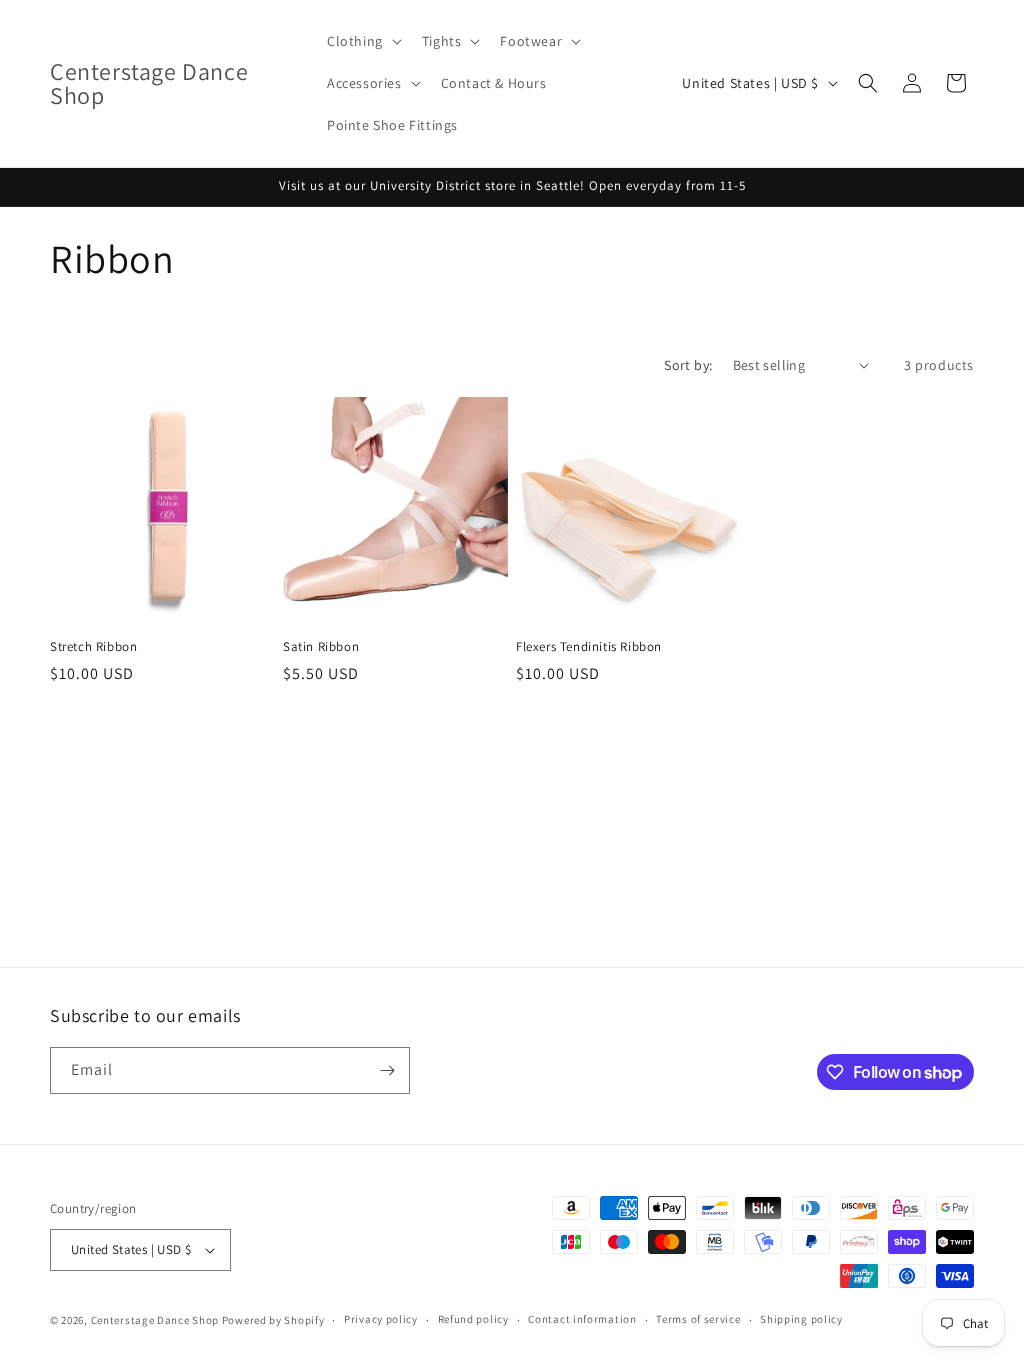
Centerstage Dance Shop (155, 1320)
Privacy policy (381, 1319)
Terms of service (698, 1319)
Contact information (582, 1319)
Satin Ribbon (321, 647)
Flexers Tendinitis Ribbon (589, 647)
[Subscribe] (387, 1070)
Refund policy (473, 1319)
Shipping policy (801, 1319)
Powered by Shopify (273, 1320)
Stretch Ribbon (93, 647)
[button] (362, 41)
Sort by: (688, 365)
